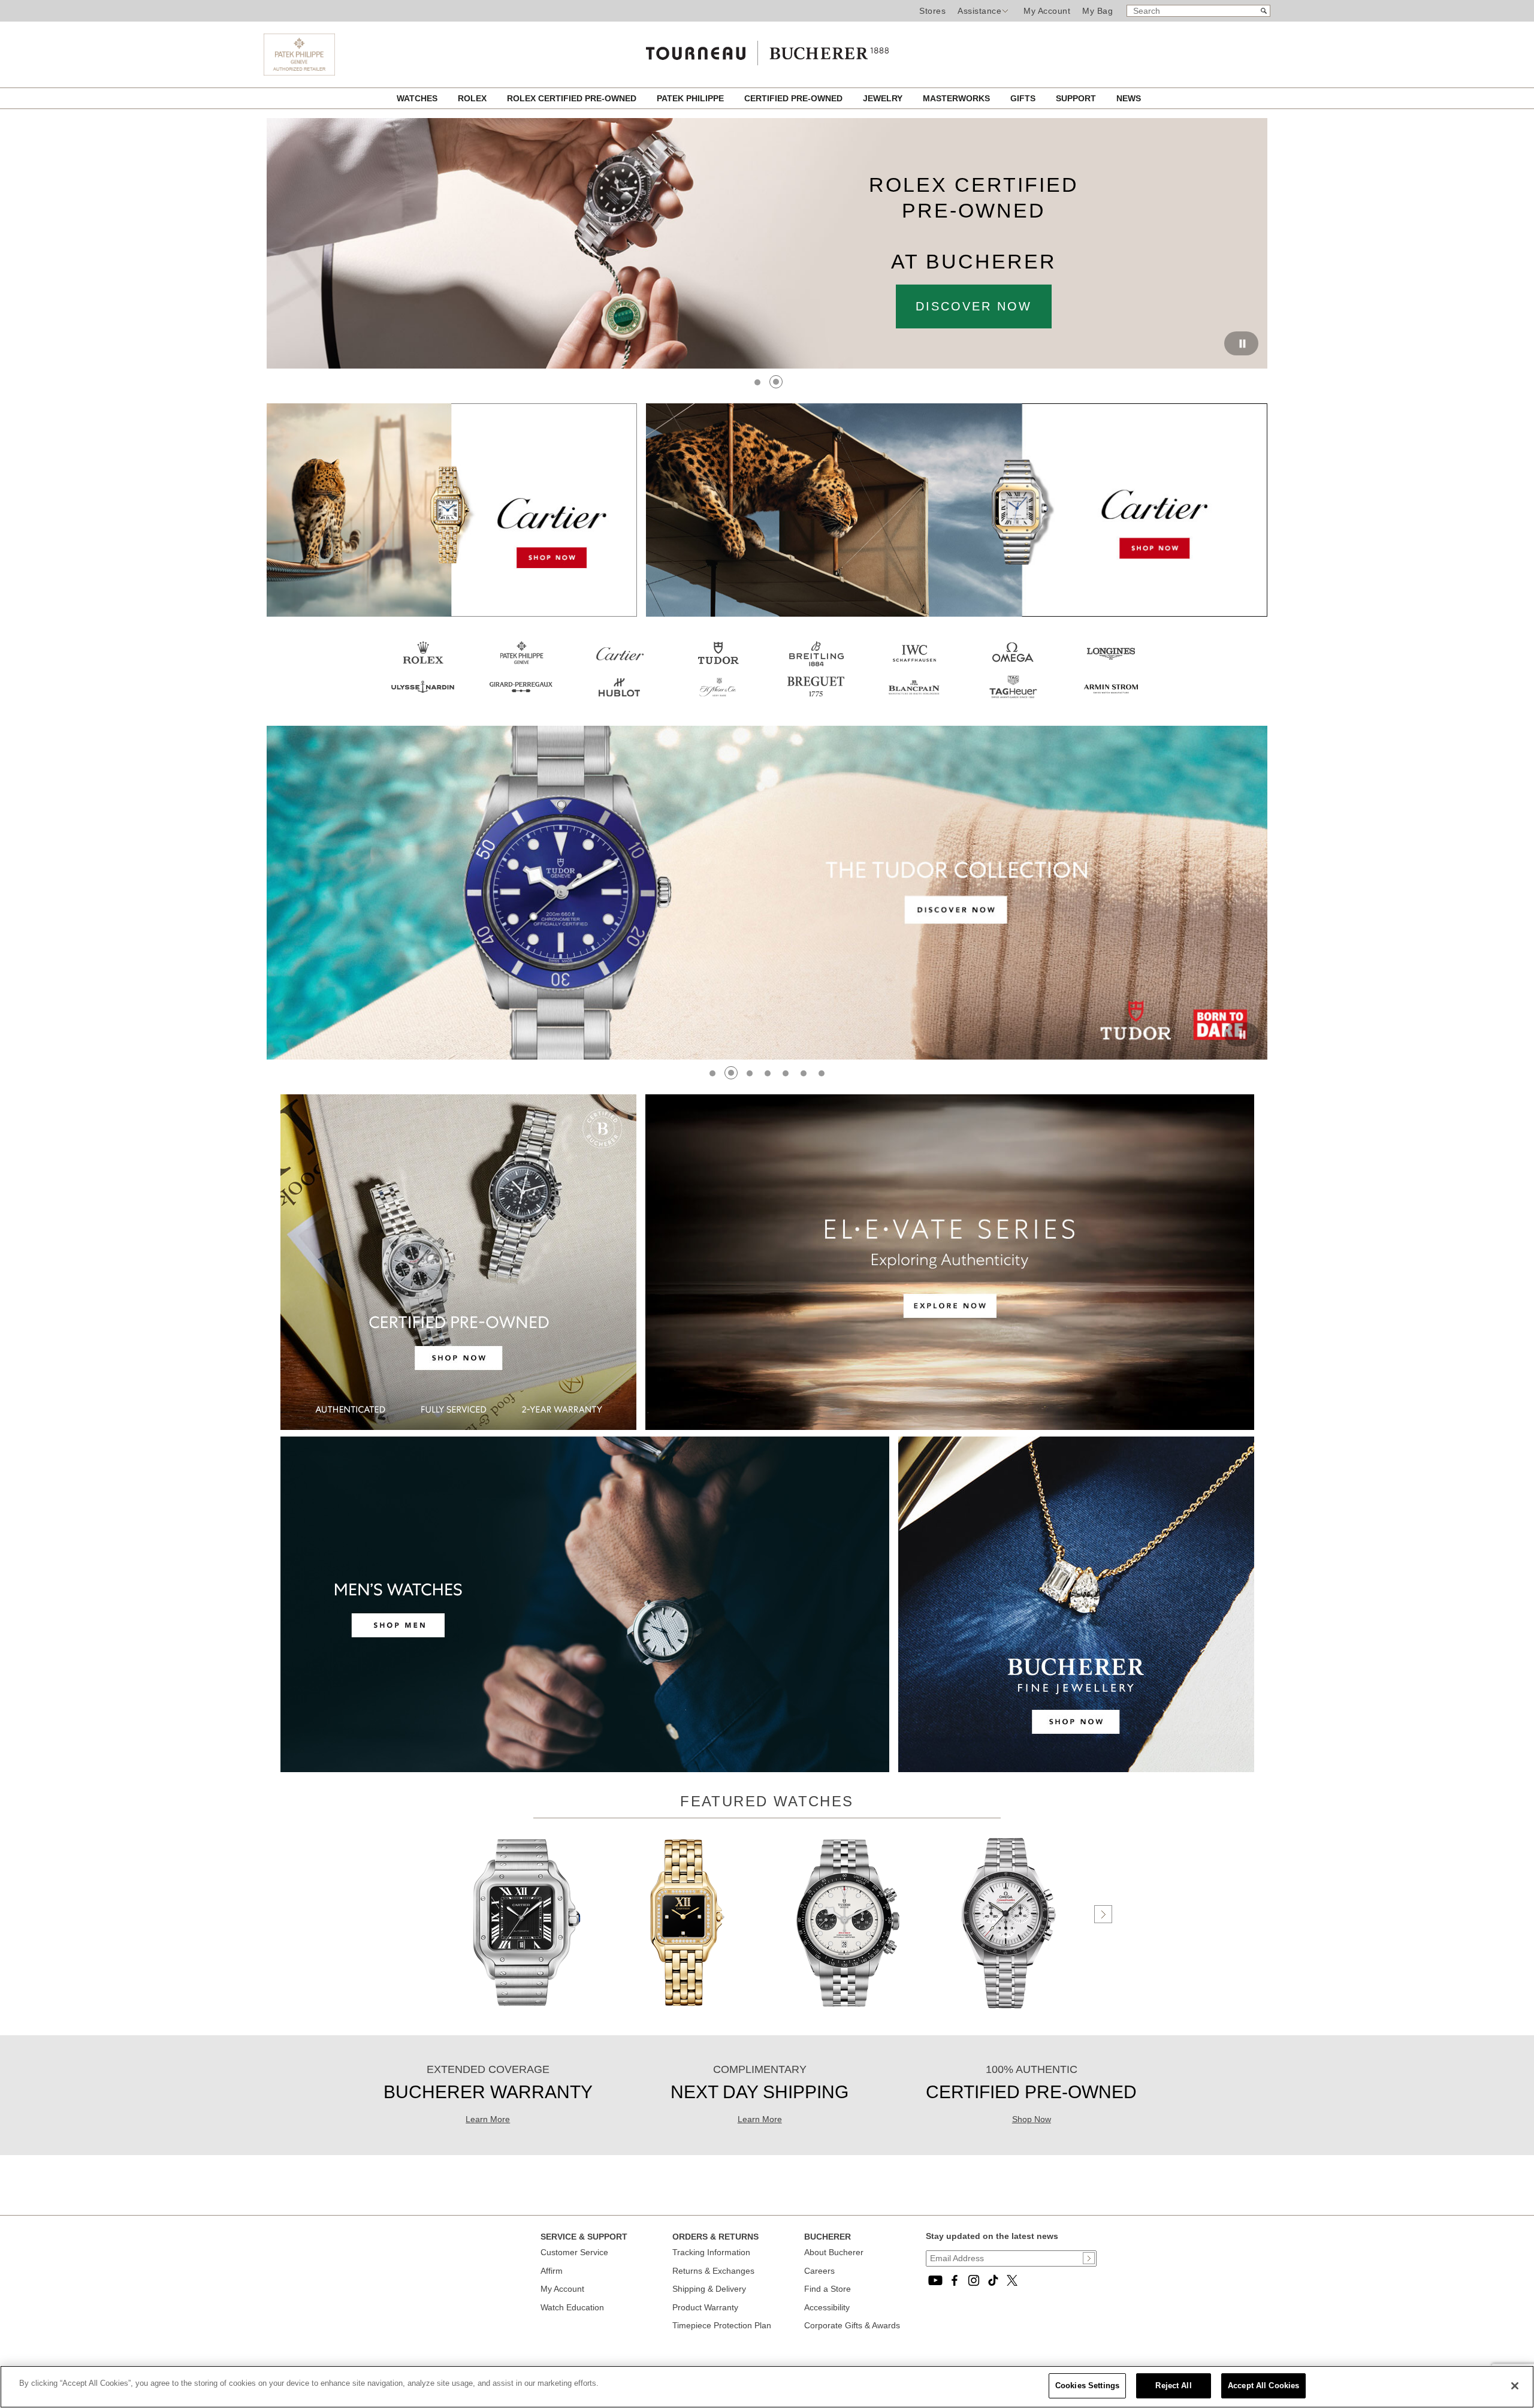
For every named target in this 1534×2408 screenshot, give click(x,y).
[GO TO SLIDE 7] (822, 1073)
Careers (819, 2271)
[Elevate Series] (950, 1427)
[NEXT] (1103, 1914)
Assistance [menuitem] (979, 11)
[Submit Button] (1089, 2258)
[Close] (1515, 2386)
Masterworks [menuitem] (958, 98)
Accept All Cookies (1263, 2386)
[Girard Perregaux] (521, 700)
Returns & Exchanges (713, 2271)
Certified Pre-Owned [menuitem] (795, 98)
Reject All (1173, 2386)
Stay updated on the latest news (992, 2236)
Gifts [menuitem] (1024, 98)
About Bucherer (834, 2252)
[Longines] (1111, 666)
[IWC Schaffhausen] (914, 666)
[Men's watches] (585, 1769)
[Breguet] (816, 700)
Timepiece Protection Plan (722, 2325)
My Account (1047, 11)
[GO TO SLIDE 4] (768, 1073)
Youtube (935, 2280)
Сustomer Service (574, 2252)
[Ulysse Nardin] (423, 700)
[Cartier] (452, 614)
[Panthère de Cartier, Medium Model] (687, 2010)
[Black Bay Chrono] (848, 2010)
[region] (767, 2387)
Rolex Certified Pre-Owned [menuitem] (573, 98)
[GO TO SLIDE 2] (777, 382)
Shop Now (1032, 2119)
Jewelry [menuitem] (884, 98)
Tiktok (993, 2280)
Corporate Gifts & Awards (852, 2325)
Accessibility (827, 2307)
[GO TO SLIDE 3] (749, 1073)
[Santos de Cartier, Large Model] (527, 2010)
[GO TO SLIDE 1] (758, 382)
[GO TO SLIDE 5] (786, 1073)
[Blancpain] (914, 700)
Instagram (974, 2280)
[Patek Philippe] (299, 73)
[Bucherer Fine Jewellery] (1076, 1769)
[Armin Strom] (1111, 700)
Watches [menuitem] (418, 98)
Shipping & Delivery (709, 2289)
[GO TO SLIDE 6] (804, 1073)
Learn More (488, 2119)
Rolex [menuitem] (473, 98)
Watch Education (572, 2307)
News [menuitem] (1129, 98)
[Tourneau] (767, 50)
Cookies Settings (1087, 2386)
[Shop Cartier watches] (767, 731)
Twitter (1012, 2280)
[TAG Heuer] (1013, 700)
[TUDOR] (718, 666)
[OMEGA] (1013, 666)
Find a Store (828, 2289)
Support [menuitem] (1077, 98)
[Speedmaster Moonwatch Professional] (1008, 2010)
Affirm (552, 2271)
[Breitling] (816, 666)
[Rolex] (423, 666)
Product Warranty (705, 2307)
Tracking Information (711, 2252)
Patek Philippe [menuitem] (691, 98)
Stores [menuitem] (932, 11)
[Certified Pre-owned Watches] (458, 1427)
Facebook (955, 2280)
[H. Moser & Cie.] (718, 700)
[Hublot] (620, 700)
